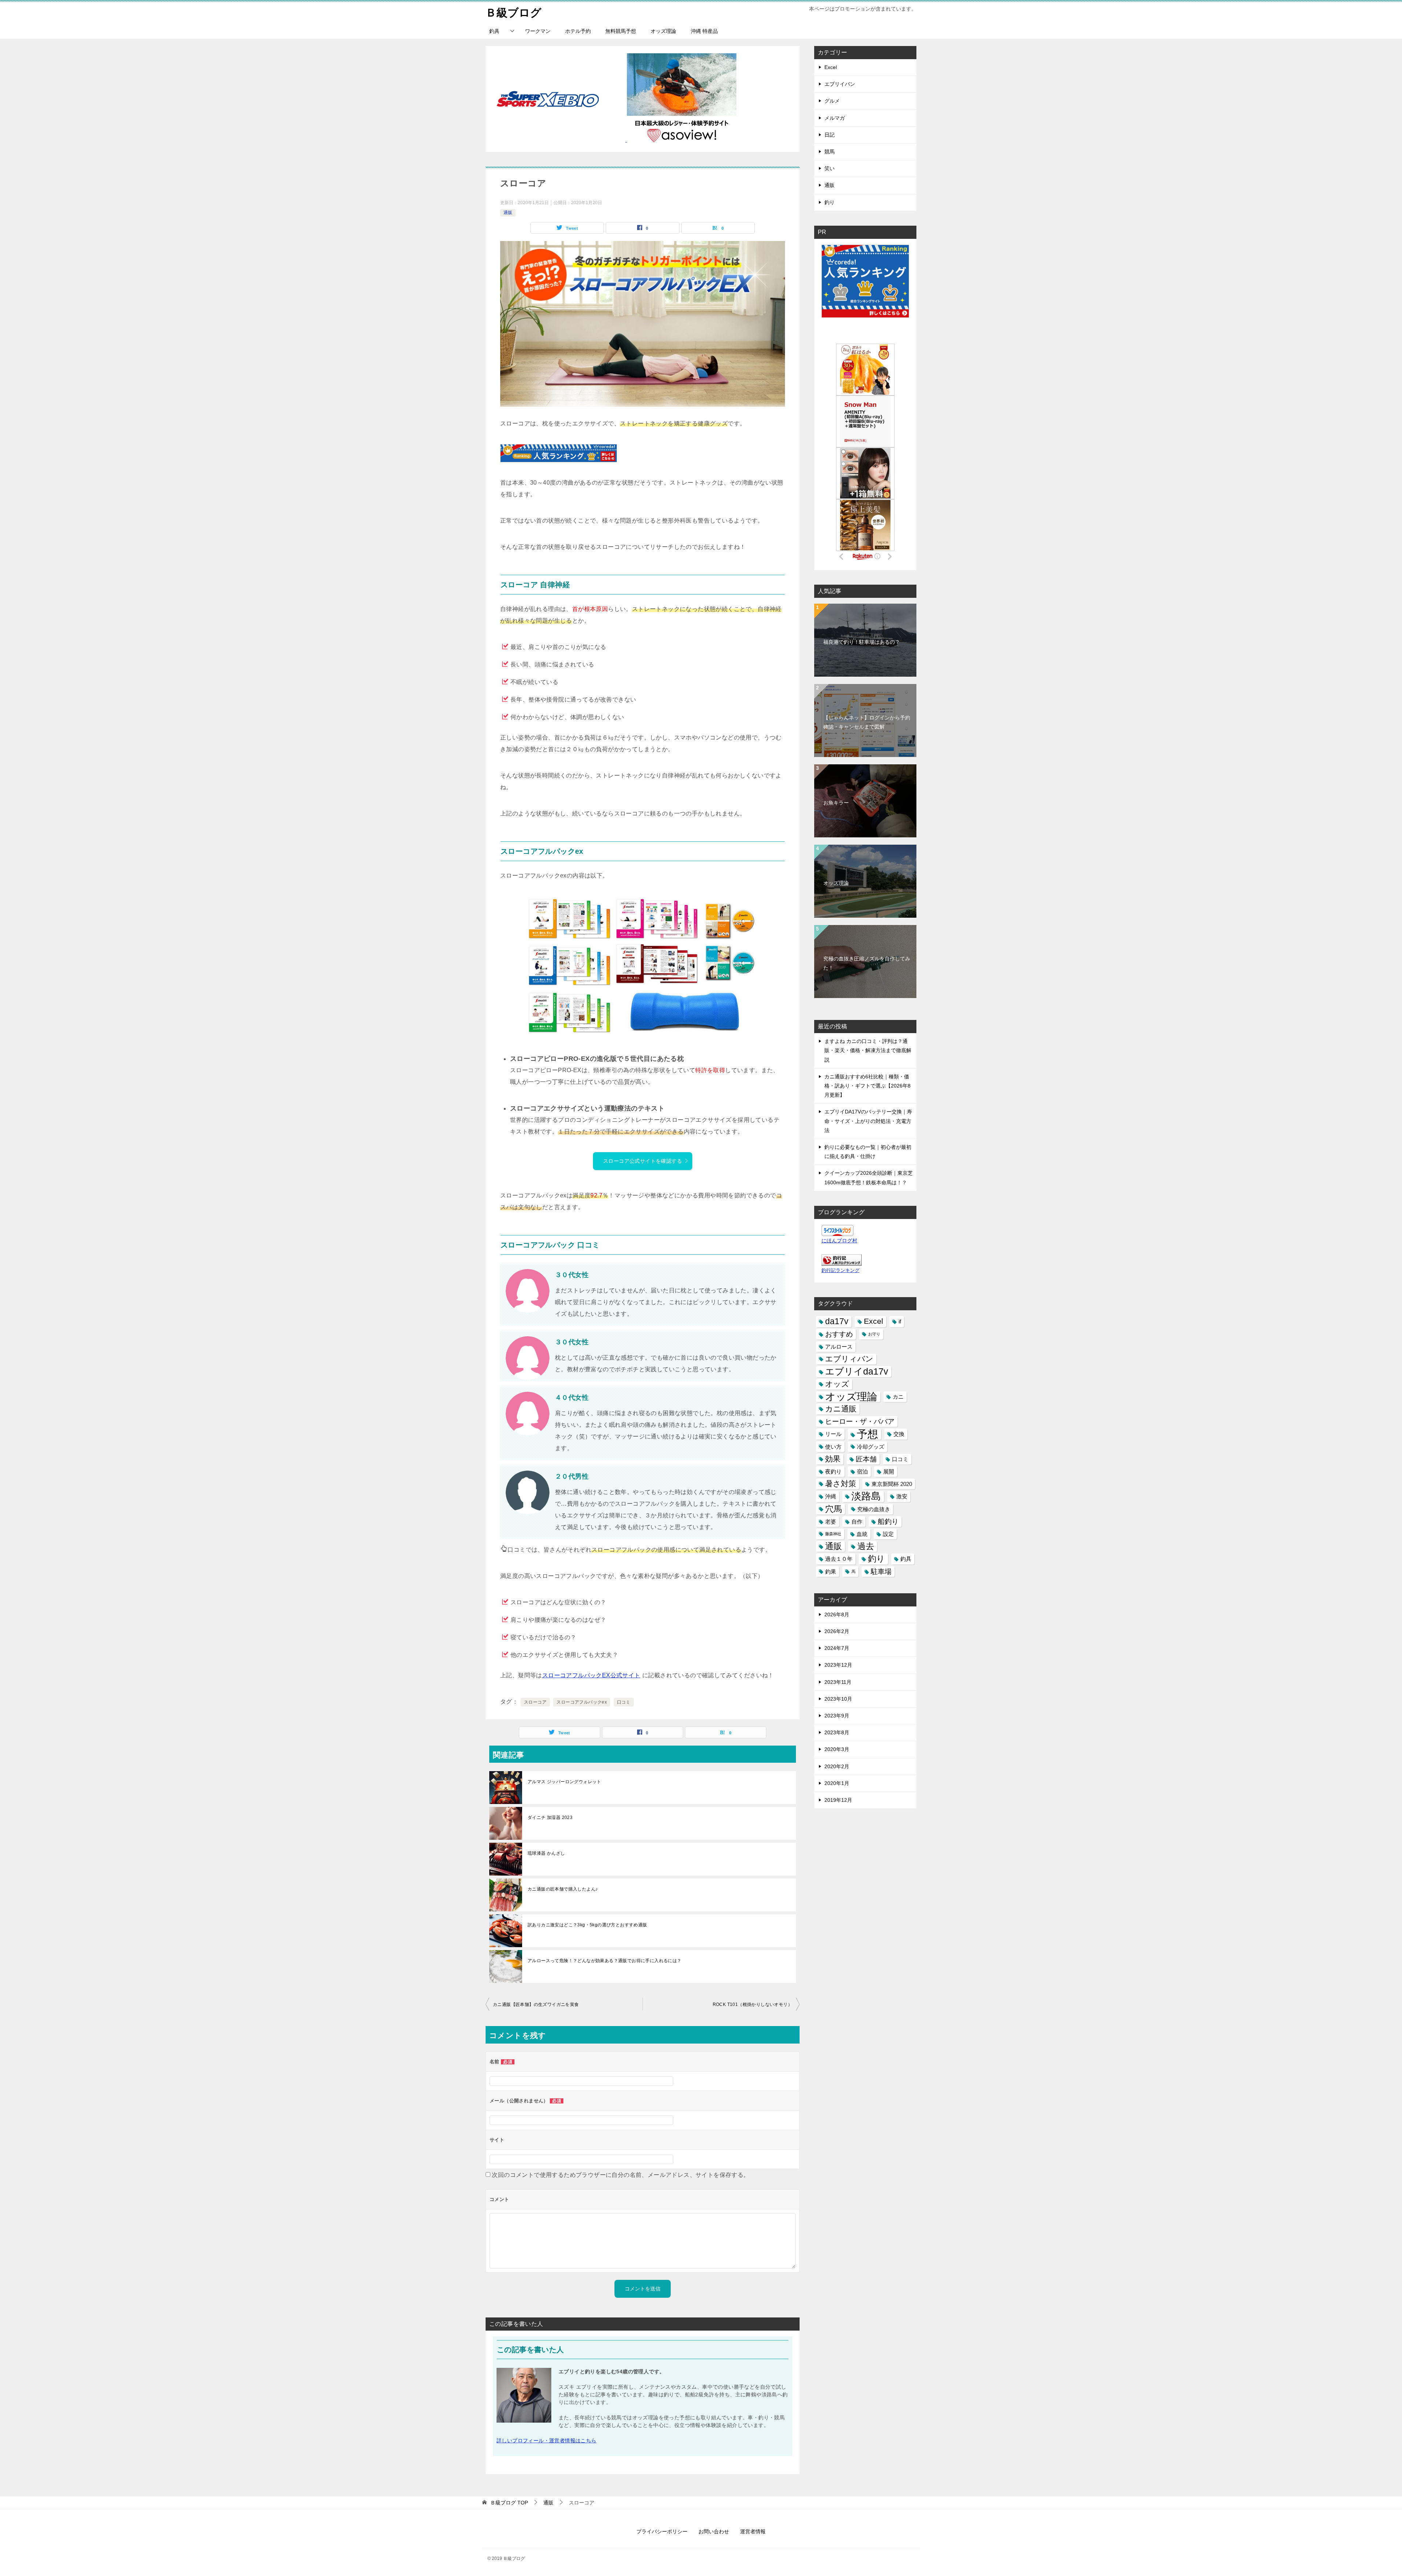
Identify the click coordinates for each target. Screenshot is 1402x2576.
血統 (862, 1534)
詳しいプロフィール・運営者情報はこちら (547, 2441)
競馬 (830, 152)
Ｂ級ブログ (514, 13)
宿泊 (862, 1472)
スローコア (535, 1702)
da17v (837, 1321)
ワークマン (538, 31)
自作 (857, 1522)
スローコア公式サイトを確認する (643, 1161)
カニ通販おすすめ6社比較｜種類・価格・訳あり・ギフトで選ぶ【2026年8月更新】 (867, 1086)
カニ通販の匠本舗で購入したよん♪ (563, 1889)
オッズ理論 (663, 31)
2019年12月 (838, 1800)
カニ (898, 1397)
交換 (899, 1434)
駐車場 (881, 1572)
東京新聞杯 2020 (892, 1484)
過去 (866, 1546)
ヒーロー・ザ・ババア (860, 1421)
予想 (867, 1434)
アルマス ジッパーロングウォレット (564, 1782)
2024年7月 (837, 1648)
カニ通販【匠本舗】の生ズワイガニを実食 (536, 2004)
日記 (830, 135)
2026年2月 (837, 1631)
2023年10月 (838, 1699)
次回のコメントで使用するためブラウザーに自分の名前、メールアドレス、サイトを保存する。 (620, 2175)
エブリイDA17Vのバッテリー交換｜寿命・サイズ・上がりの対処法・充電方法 (868, 1121)
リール (833, 1434)
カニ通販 (841, 1409)
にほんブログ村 (839, 1241)
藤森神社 (833, 1534)
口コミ (624, 1702)
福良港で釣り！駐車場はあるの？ (862, 642)
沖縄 (831, 1496)
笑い (830, 168)
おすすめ (839, 1334)
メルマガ (835, 118)
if (900, 1321)
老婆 (831, 1522)
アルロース (839, 1347)
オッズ (837, 1384)
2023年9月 (837, 1716)
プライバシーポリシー (662, 2531)
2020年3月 (837, 1749)
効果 (833, 1459)
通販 (508, 213)
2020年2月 (837, 1766)
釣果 (831, 1572)
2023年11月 (838, 1682)
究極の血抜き (874, 1509)
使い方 (833, 1447)
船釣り (888, 1522)
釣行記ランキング (840, 1270)
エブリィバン (849, 1359)
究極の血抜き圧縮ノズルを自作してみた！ (867, 963)
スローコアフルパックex (582, 1702)
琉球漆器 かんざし (546, 1853)
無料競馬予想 (621, 31)
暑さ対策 (841, 1484)
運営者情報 (753, 2531)
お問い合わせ (714, 2531)
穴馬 (834, 1509)
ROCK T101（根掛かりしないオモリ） (752, 2004)
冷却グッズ (871, 1447)
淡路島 (866, 1496)
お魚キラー (836, 803)
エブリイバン (840, 84)
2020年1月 (837, 1783)
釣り (830, 202)
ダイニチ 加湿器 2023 (550, 1818)
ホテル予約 (578, 31)
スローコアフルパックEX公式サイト (591, 1675)
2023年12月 (838, 1665)
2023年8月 (837, 1732)
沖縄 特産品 (704, 31)
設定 (888, 1534)
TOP (509, 2503)
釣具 (494, 31)
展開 (889, 1472)
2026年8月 (837, 1614)
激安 (902, 1496)
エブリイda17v (857, 1371)
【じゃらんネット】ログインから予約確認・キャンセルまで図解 (867, 722)
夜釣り (833, 1472)
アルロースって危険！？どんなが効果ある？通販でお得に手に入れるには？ (605, 1961)
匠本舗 (866, 1459)
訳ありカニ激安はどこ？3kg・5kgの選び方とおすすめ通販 (587, 1925)
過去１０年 (839, 1559)
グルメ (832, 101)
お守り (874, 1334)
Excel (831, 67)
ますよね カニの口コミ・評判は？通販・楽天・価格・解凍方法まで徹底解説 (868, 1050)
